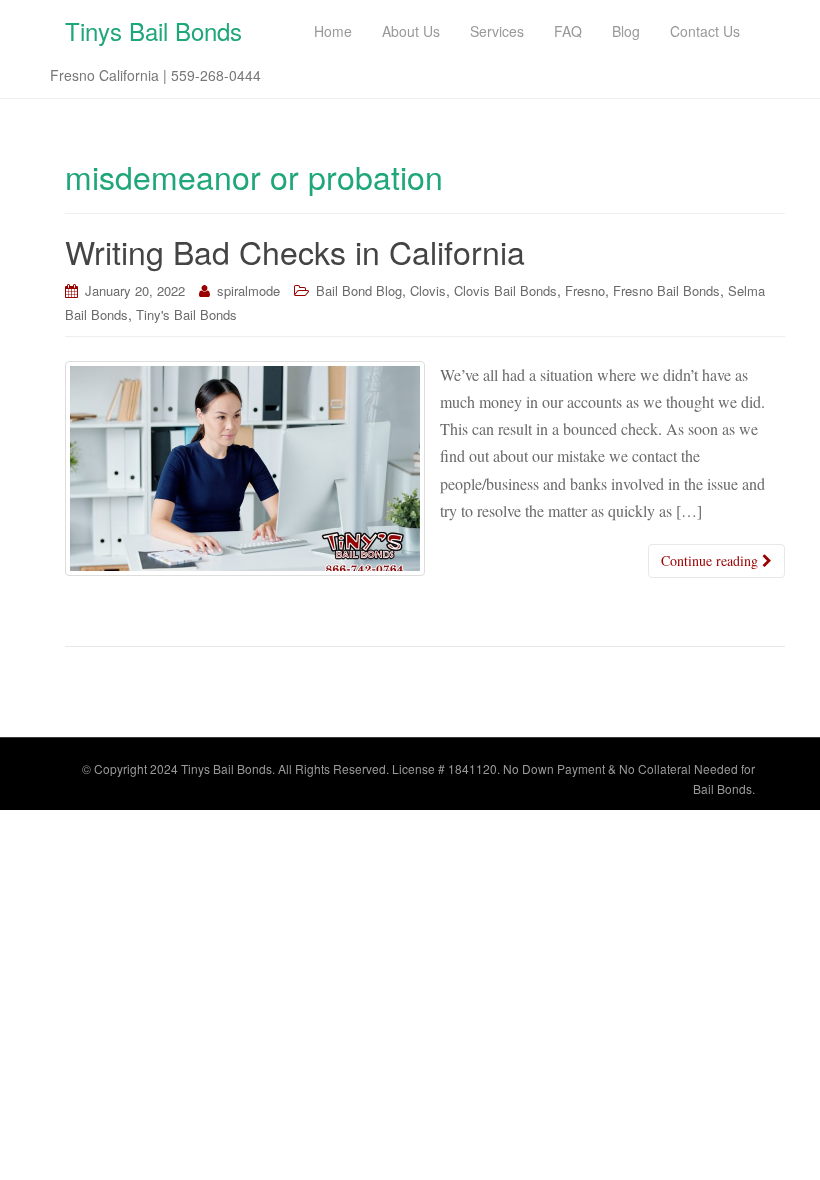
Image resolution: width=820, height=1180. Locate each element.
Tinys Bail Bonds (153, 30)
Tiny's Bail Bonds (186, 314)
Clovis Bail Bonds (505, 290)
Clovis (428, 290)
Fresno (585, 290)
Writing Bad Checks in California (295, 251)
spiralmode (248, 290)
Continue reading (711, 560)
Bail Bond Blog (359, 290)
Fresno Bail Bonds (666, 290)
